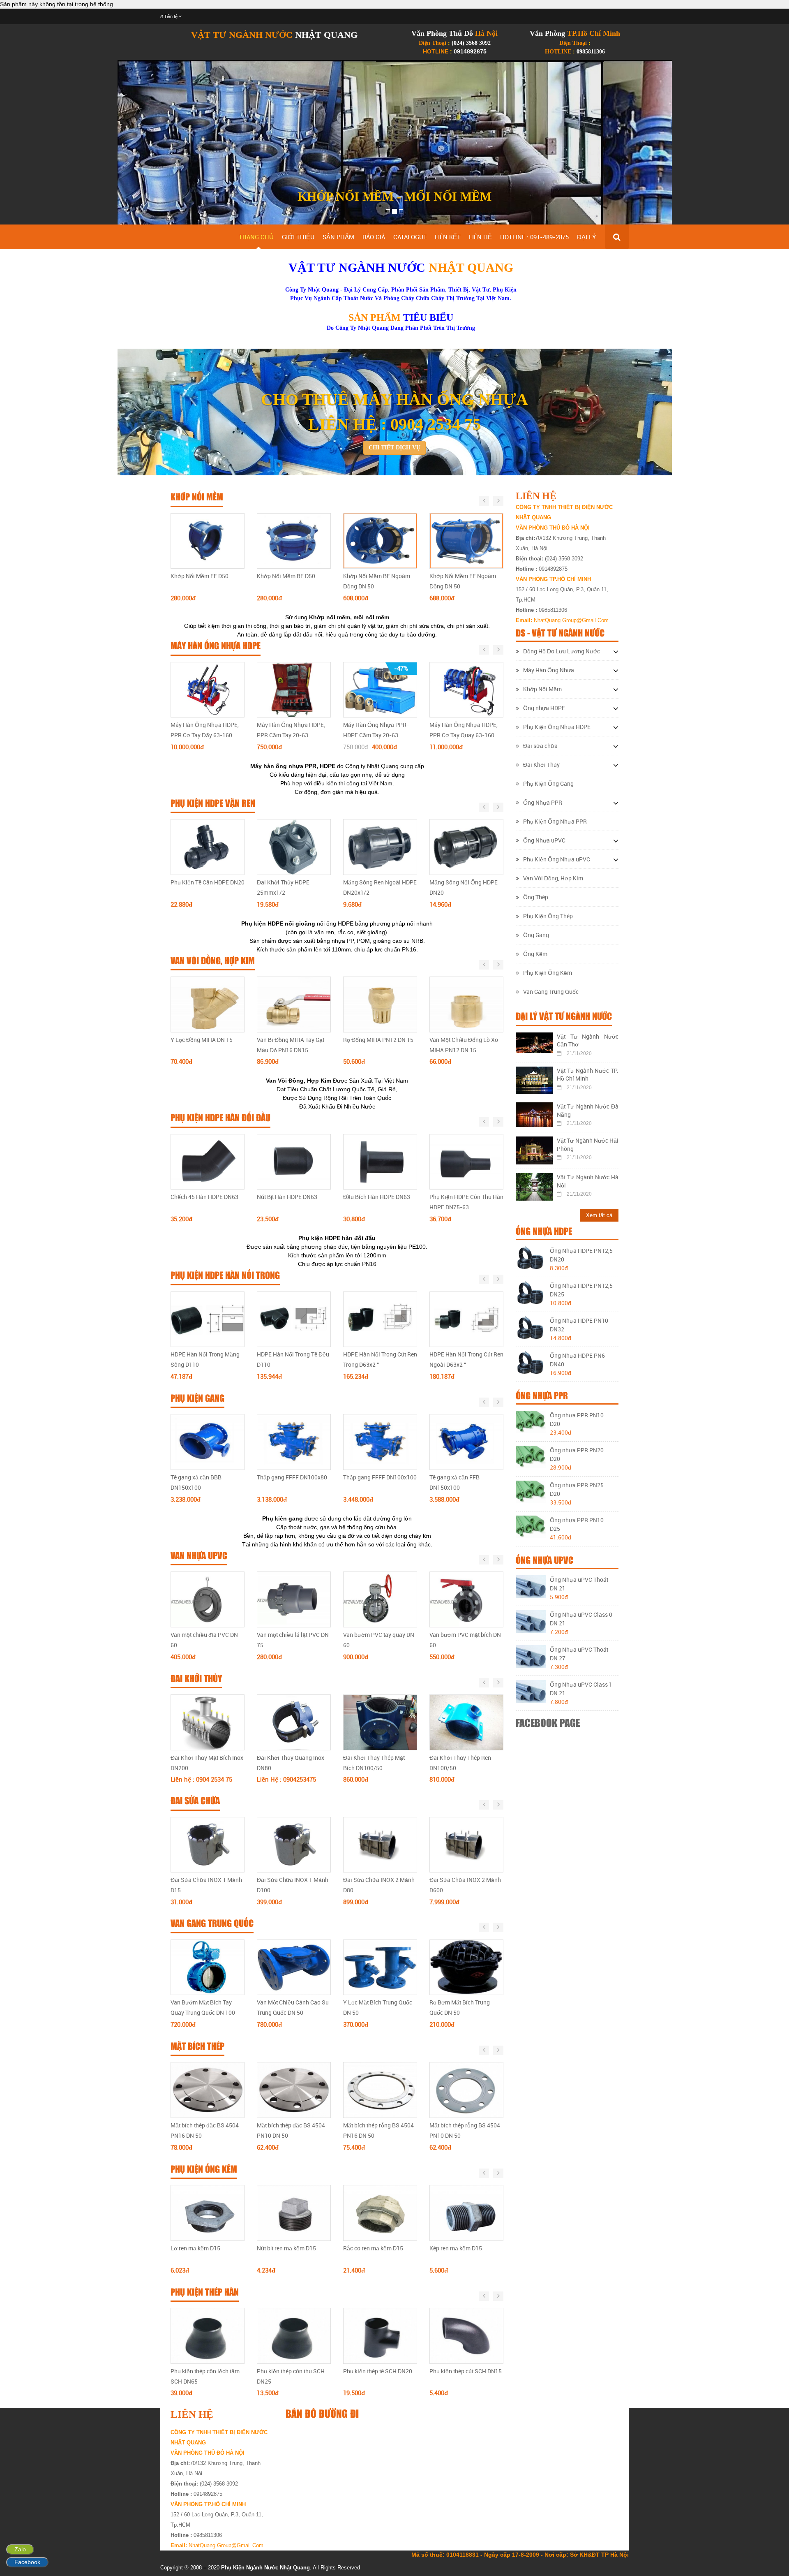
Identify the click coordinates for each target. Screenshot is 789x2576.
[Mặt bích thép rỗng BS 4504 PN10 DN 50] (466, 2090)
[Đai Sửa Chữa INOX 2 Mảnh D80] (380, 1844)
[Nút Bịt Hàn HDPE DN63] (294, 1161)
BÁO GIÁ (374, 237)
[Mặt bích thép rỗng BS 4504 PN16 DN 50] (380, 2090)
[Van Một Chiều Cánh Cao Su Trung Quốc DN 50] (294, 1967)
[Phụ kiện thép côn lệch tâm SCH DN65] (208, 2335)
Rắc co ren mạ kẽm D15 (373, 2248)
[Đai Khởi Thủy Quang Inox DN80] (294, 1722)
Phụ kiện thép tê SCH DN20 (378, 2371)
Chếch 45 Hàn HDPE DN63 (204, 1197)
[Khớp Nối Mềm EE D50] (208, 540)
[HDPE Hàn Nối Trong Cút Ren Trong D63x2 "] (380, 1319)
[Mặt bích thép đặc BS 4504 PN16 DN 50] (208, 2090)
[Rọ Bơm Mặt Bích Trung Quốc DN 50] (466, 1967)
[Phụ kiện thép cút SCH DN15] (466, 2335)
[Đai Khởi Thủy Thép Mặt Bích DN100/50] (380, 1722)
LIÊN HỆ (480, 237)
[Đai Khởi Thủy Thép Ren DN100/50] (466, 1722)
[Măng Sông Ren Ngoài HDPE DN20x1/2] (380, 847)
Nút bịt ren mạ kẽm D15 (286, 2248)
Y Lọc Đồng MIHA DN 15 (202, 1040)
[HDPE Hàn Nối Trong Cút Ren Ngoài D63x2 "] (466, 1319)
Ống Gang (536, 935)
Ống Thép (536, 897)
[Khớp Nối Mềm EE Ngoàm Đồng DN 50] (466, 540)
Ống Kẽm (535, 954)
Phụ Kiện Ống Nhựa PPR (555, 821)
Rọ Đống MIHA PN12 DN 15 (378, 1040)
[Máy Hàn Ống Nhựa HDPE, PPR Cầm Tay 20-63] (294, 689)
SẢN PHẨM (338, 237)
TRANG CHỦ (256, 237)
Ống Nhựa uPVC (544, 840)
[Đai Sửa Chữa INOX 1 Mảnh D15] (208, 1844)
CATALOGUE (410, 237)
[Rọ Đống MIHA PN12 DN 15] (380, 1004)
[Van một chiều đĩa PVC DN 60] (208, 1599)
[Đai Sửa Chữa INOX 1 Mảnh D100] (294, 1844)
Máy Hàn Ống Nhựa (549, 670)
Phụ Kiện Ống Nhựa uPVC (557, 859)
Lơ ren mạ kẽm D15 (195, 2248)
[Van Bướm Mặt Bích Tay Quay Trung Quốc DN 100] (208, 1967)
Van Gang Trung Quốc (551, 992)
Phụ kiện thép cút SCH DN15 (466, 2371)
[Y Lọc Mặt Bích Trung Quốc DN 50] (380, 1967)
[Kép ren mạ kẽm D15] (466, 2213)
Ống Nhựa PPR (543, 802)
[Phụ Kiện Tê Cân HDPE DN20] (208, 847)
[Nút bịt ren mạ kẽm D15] (294, 2213)
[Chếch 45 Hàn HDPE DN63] (208, 1161)
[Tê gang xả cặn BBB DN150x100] (208, 1442)
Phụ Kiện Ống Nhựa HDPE (557, 727)
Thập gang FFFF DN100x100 (380, 1477)
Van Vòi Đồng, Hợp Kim (553, 878)
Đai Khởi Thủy (541, 765)
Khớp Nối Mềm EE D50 (200, 576)
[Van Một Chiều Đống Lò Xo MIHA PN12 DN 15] (466, 1004)
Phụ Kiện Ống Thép (548, 916)
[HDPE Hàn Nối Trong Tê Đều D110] (294, 1319)
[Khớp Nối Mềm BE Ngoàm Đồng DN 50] (380, 540)
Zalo (20, 2549)
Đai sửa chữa (540, 746)
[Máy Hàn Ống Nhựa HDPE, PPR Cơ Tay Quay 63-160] (466, 689)
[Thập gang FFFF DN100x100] (380, 1442)
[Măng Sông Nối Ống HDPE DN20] (466, 847)
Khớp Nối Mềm (542, 689)
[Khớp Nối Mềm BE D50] (294, 540)
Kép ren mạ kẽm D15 (456, 2248)
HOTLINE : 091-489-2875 (534, 237)
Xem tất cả (599, 1215)
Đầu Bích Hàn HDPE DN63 (377, 1197)
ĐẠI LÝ (586, 237)
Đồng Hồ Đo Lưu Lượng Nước (562, 651)
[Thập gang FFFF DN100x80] (294, 1442)
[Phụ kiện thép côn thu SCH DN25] (294, 2335)
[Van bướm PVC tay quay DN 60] (380, 1599)
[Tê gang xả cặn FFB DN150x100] (466, 1442)
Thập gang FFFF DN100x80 (292, 1477)
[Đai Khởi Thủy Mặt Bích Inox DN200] (208, 1722)
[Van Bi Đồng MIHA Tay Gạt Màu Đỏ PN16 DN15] (294, 1004)
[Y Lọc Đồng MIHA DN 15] (208, 1004)
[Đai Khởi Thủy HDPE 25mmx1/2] (294, 847)
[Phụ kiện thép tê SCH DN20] (380, 2335)
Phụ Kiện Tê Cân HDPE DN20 (208, 882)
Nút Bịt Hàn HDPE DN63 (287, 1197)
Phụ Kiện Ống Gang (548, 783)
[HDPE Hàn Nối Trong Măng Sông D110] (208, 1319)
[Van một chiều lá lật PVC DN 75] (294, 1599)
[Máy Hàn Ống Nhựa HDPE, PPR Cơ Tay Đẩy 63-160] (208, 689)
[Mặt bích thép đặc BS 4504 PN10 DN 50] (294, 2090)
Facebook (27, 2562)
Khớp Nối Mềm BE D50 (286, 576)
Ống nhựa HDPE (544, 708)
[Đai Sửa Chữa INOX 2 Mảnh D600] (466, 1844)
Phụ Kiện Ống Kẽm (548, 973)
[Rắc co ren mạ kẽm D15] (380, 2213)
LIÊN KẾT (448, 237)
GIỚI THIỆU (298, 237)
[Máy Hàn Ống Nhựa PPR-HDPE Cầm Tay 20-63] (380, 689)
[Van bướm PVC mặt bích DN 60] (466, 1599)
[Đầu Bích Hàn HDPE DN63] (380, 1161)
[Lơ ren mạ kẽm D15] (208, 2213)
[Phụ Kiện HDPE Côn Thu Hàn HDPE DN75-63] (466, 1161)
